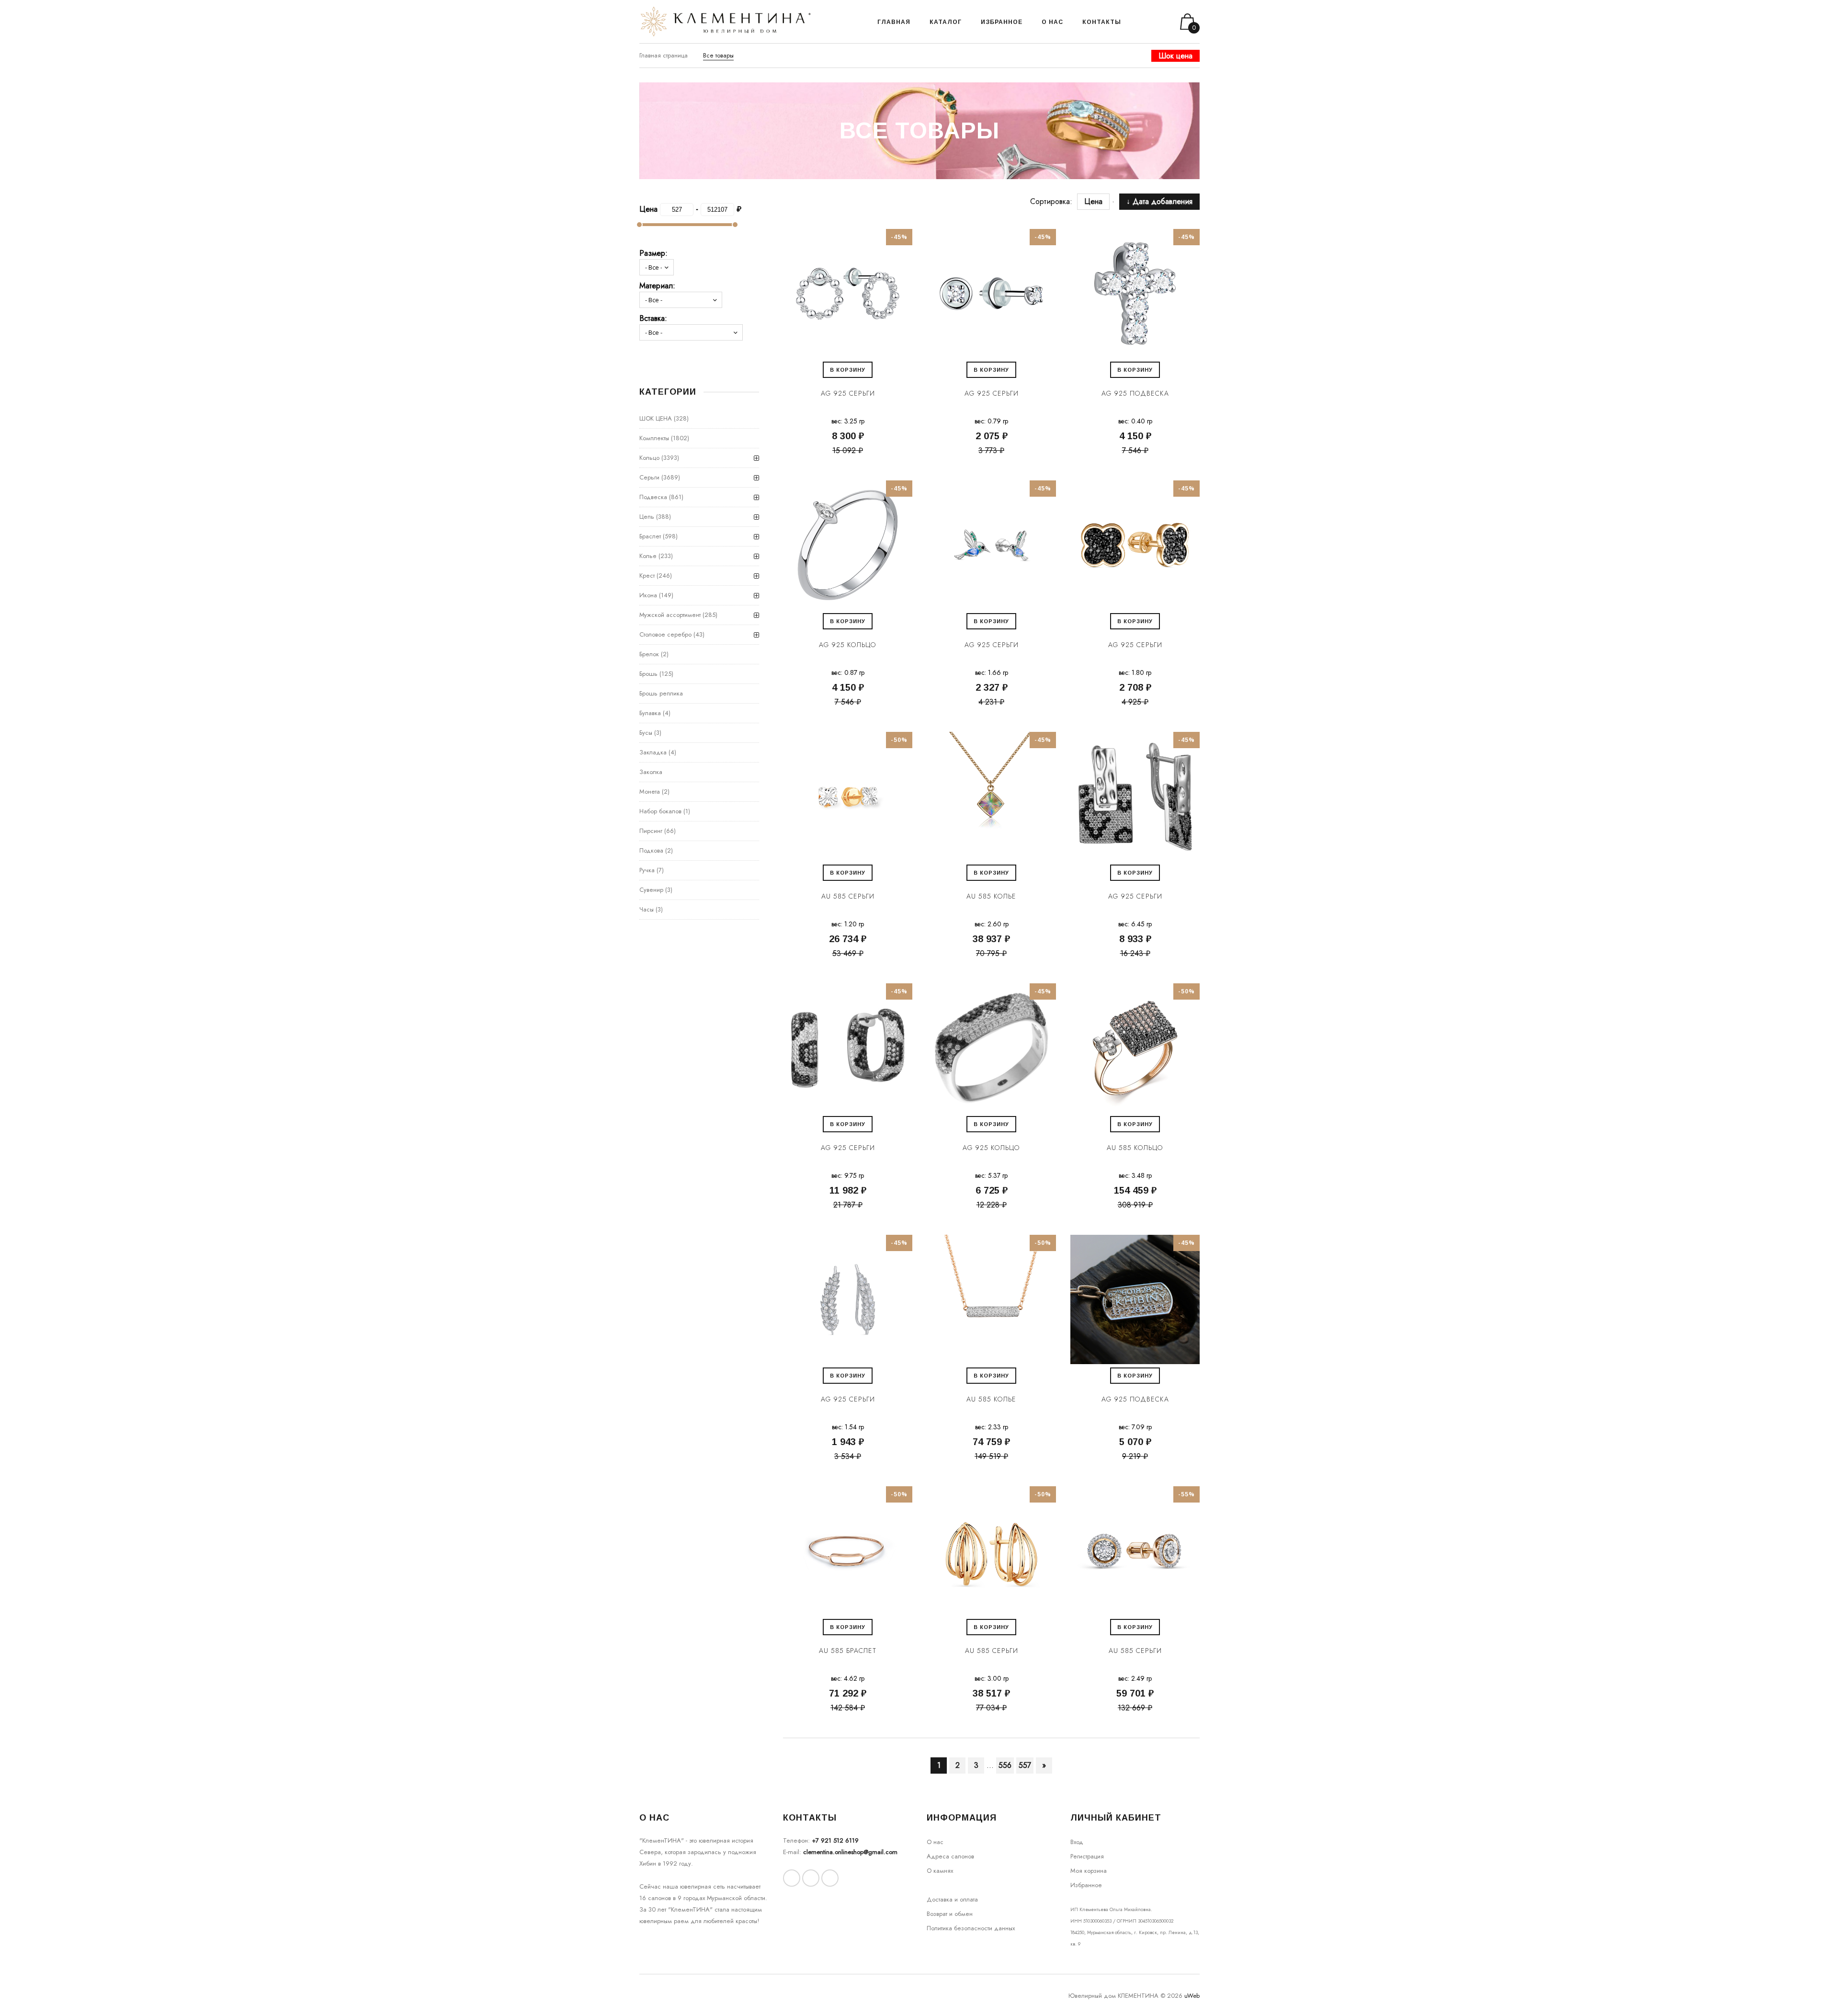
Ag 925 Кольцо (848, 645)
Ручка (647, 870)
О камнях (940, 1871)
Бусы (646, 733)
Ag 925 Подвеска (1135, 393)
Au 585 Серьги (848, 896)
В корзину (848, 370)
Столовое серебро (665, 634)
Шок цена (1175, 56)
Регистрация (1087, 1856)
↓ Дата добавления (1159, 201)
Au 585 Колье (991, 896)
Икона (648, 595)
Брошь (648, 674)
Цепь (647, 517)
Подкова (651, 850)
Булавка (650, 713)
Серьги (649, 477)
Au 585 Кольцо (1135, 1148)
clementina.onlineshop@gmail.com (850, 1852)
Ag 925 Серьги (848, 393)
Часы (647, 909)
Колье (648, 556)
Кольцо (649, 458)
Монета (650, 792)
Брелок (649, 654)
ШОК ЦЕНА (656, 418)
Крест (647, 575)
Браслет (650, 536)
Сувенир (651, 890)
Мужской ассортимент (670, 615)
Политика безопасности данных (971, 1928)
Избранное (1086, 1885)
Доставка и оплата (952, 1899)
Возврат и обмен (950, 1914)
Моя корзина (1089, 1871)
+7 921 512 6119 (835, 1840)
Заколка (651, 772)
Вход (1077, 1842)
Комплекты (654, 438)
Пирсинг (651, 831)
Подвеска (653, 497)
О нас (935, 1842)
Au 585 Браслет (848, 1651)
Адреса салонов (950, 1856)
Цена (1098, 201)
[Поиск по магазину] (1141, 22)
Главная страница (664, 55)
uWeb (1192, 1996)
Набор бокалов (660, 811)
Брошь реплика (661, 693)
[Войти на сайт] (1153, 22)
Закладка (653, 752)
